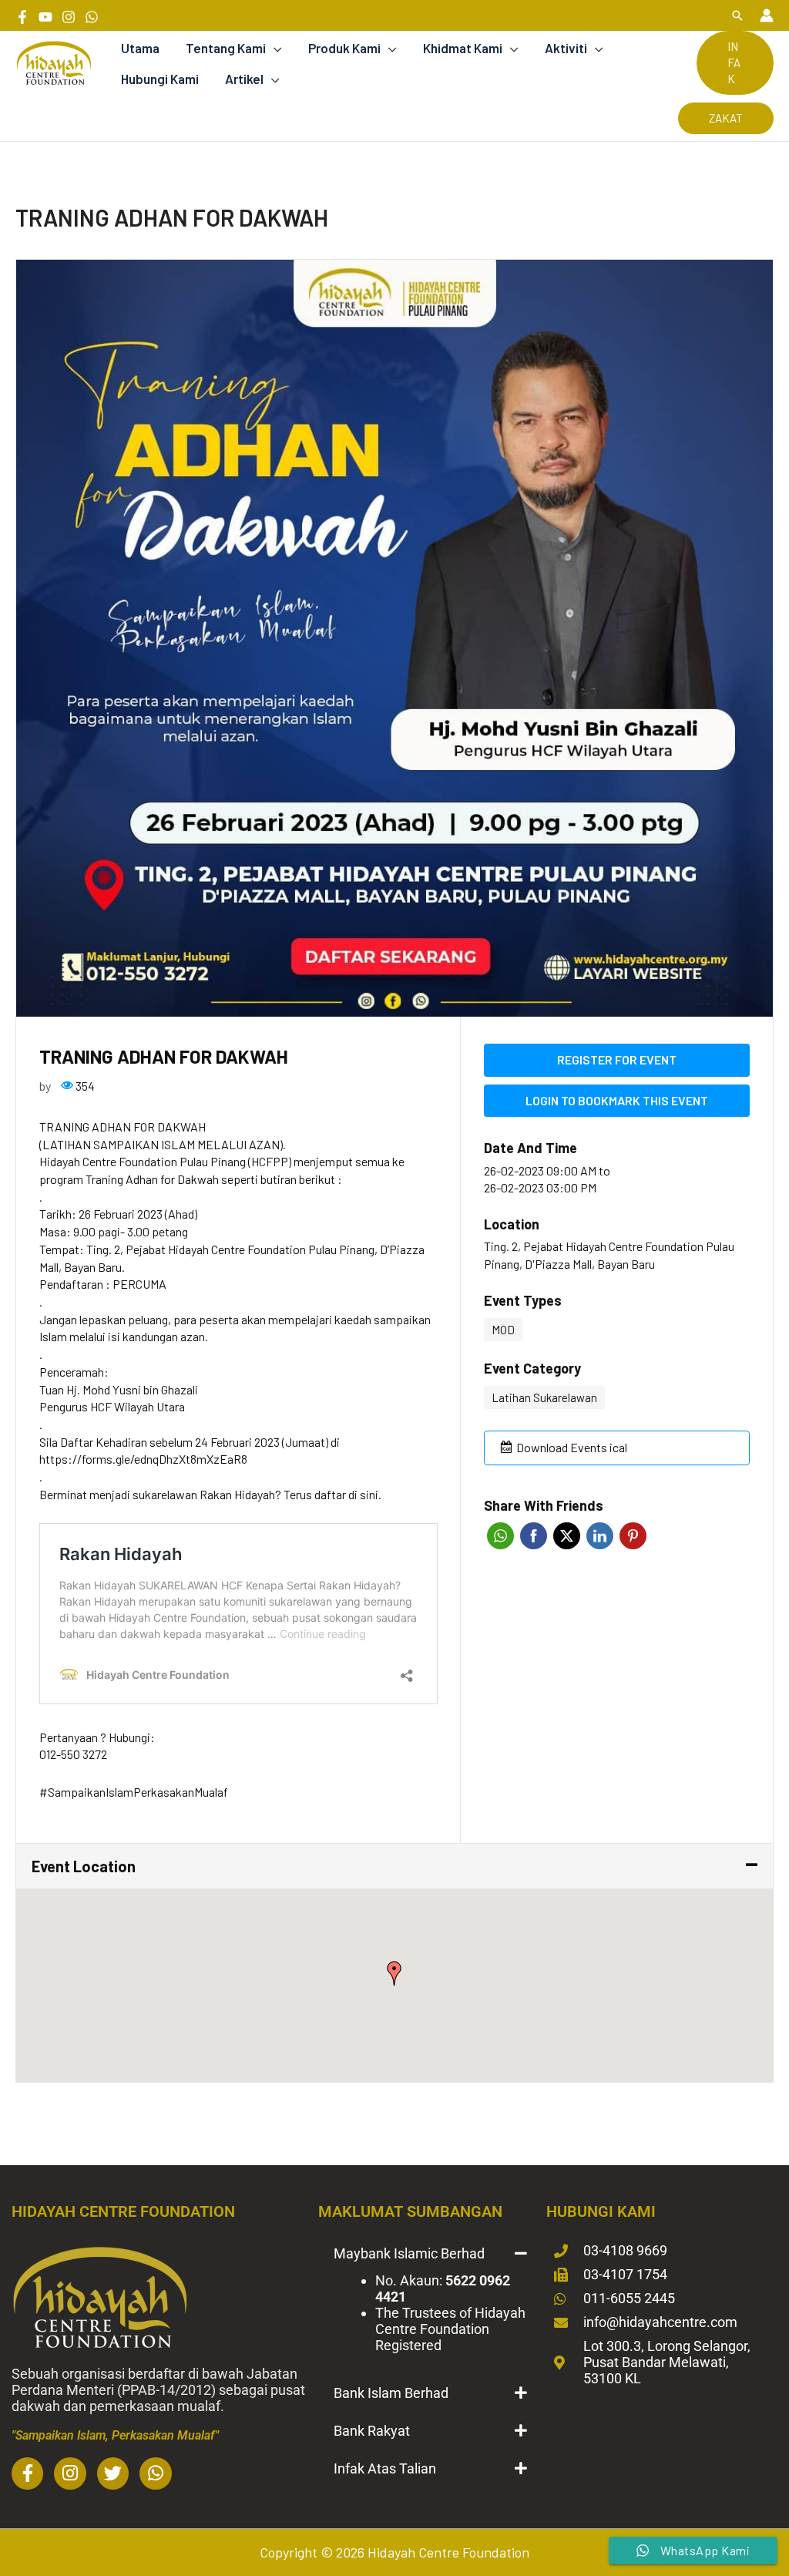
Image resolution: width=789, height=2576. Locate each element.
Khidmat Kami (463, 48)
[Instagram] (69, 17)
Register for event (617, 1059)
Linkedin (600, 1536)
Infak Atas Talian (385, 2468)
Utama (140, 48)
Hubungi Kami (160, 79)
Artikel (244, 79)
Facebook (534, 1536)
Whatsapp (500, 1536)
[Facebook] (22, 17)
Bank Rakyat (372, 2431)
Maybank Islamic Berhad (409, 2253)
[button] (737, 15)
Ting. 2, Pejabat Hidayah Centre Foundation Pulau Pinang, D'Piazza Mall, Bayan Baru (609, 1255)
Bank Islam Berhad (391, 2393)
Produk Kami (344, 48)
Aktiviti (566, 48)
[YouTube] (45, 17)
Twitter (567, 1536)
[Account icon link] (767, 15)
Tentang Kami (226, 48)
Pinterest (633, 1536)
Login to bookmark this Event (617, 1100)
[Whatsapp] (92, 17)
